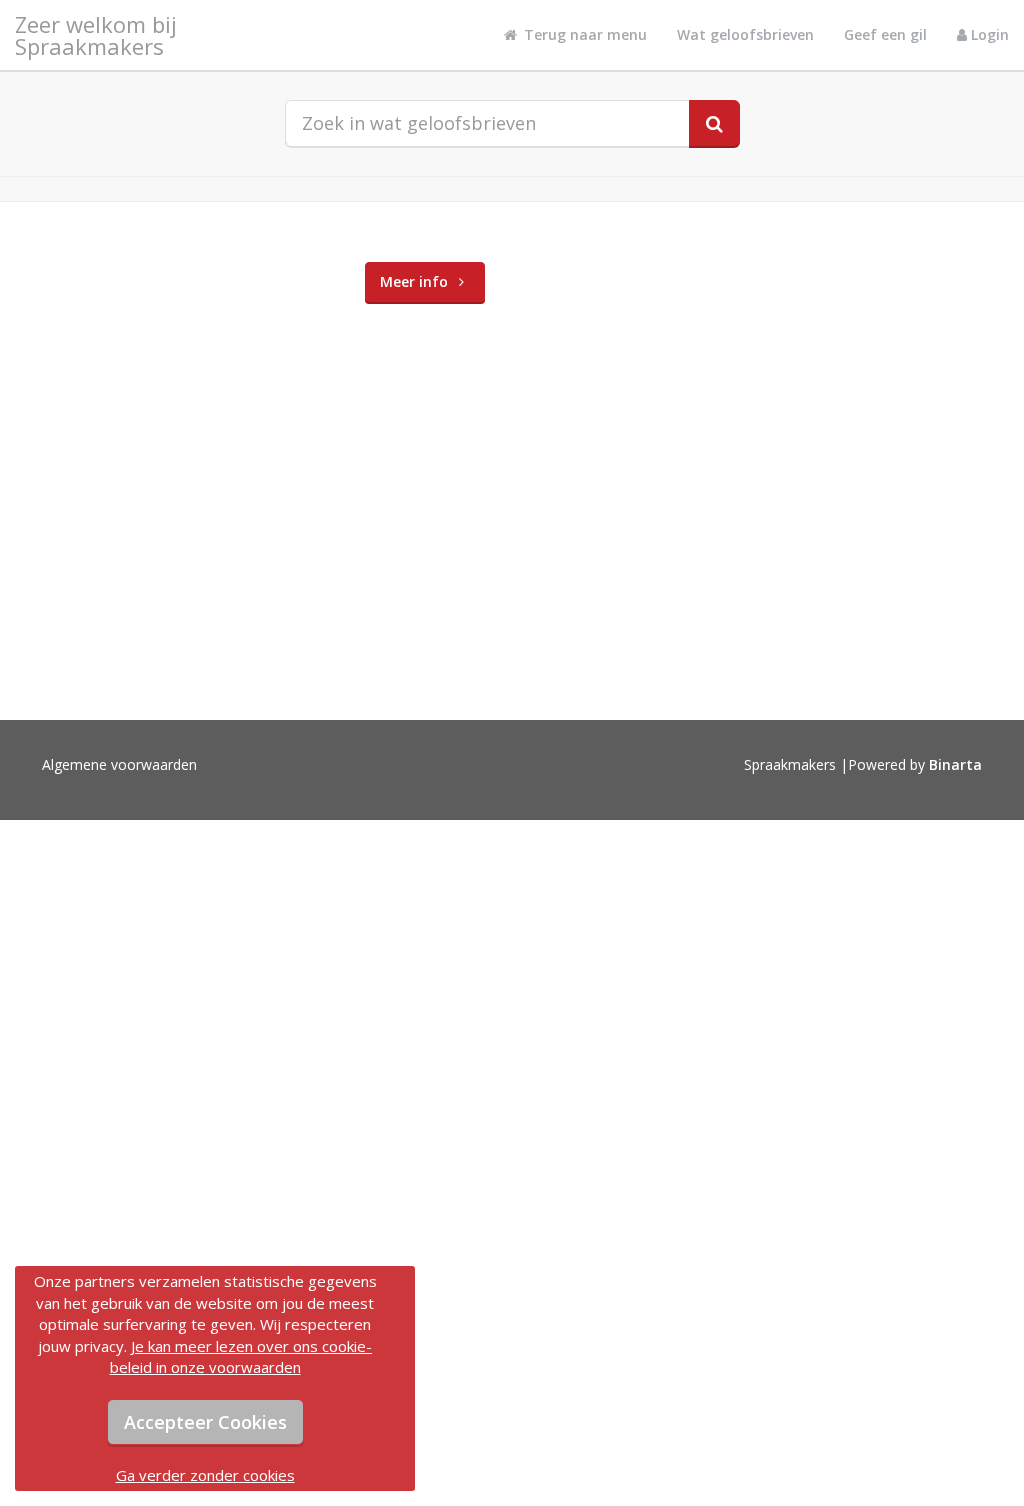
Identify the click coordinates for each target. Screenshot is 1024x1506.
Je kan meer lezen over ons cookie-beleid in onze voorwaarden (241, 1356)
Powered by (915, 764)
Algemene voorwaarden (119, 764)
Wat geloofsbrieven (745, 34)
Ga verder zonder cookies (205, 1475)
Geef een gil (885, 34)
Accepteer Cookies (205, 1422)
